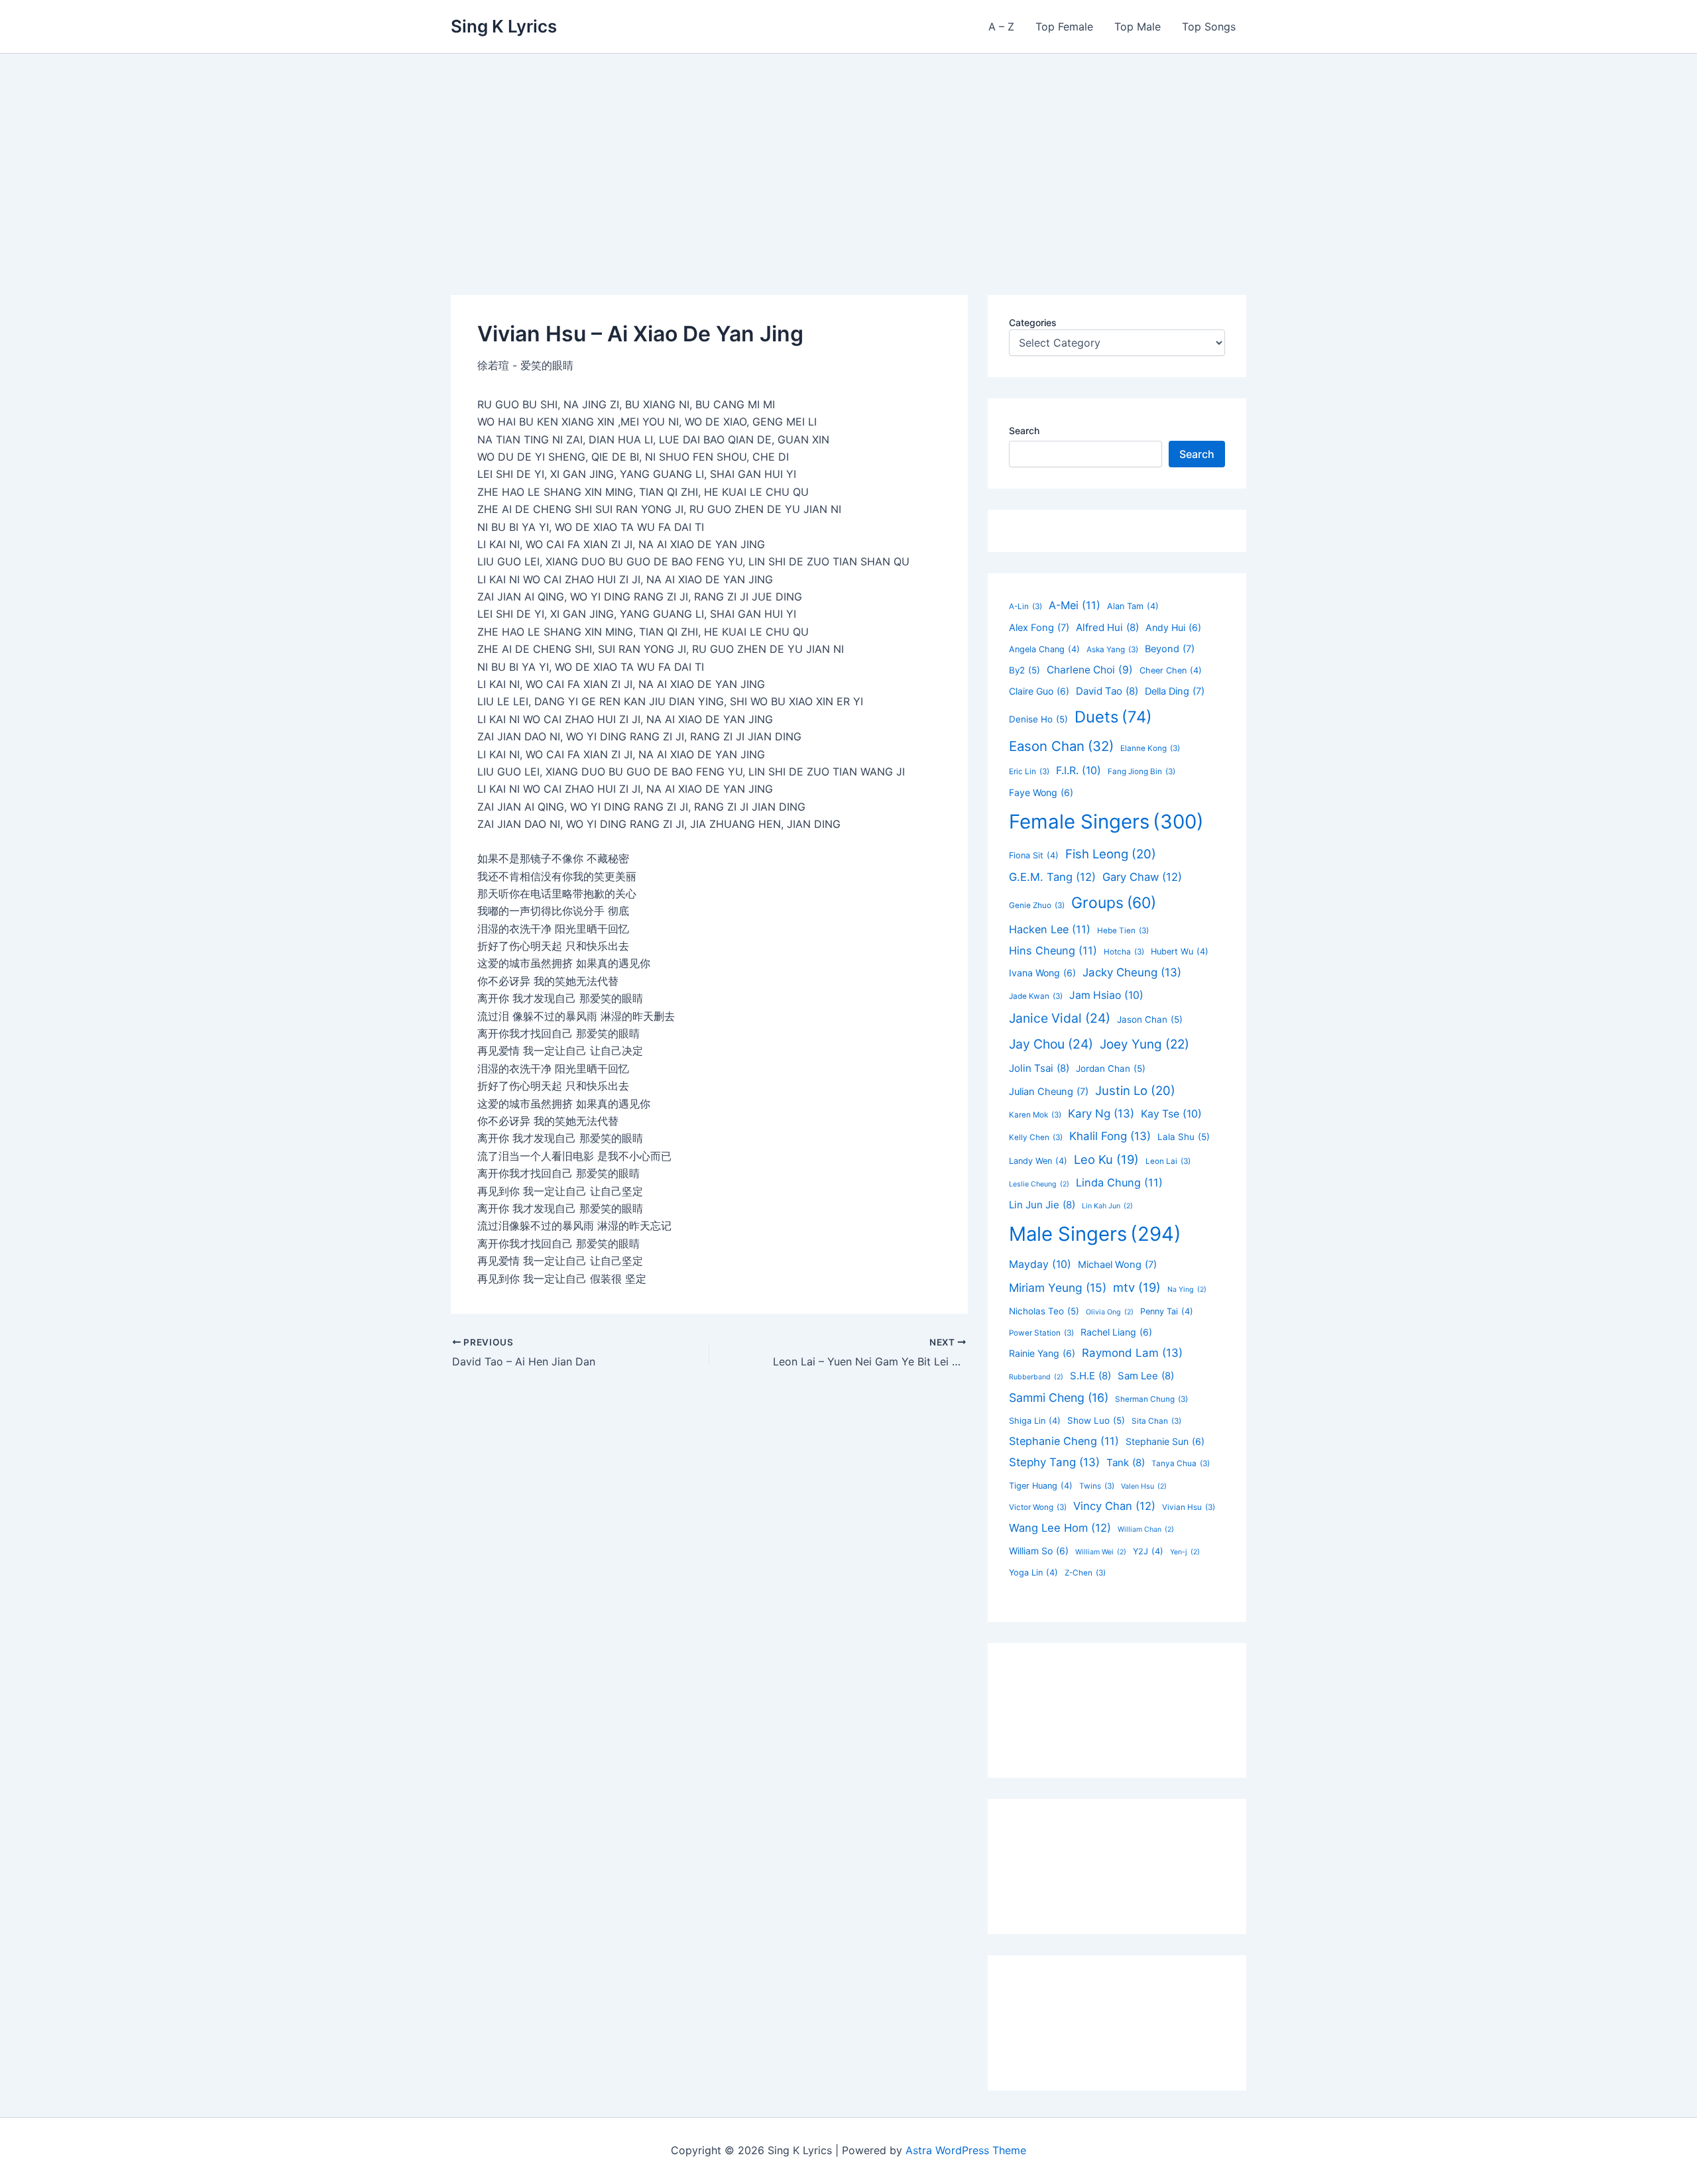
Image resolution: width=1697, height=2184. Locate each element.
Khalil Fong (1110, 1136)
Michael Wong (1117, 1265)
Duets (1113, 717)
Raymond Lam (1132, 1353)
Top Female (1064, 27)
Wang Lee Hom (1060, 1528)
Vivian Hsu (1189, 1507)
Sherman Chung (1151, 1399)
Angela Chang (1044, 649)
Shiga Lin (1035, 1421)
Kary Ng (1101, 1114)
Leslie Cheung (1039, 1184)
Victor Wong (1038, 1507)
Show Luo (1096, 1420)
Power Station (1041, 1333)
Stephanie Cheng (1064, 1441)
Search (1024, 431)
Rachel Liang (1116, 1332)
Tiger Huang (1041, 1486)
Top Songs (1209, 27)
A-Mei (1075, 605)
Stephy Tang (1054, 1462)
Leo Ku (1106, 1159)
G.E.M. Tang (1052, 877)
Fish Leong (1111, 854)
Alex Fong (1039, 628)
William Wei (1101, 1552)
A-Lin (1025, 606)
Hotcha (1124, 952)
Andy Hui (1173, 627)
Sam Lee (1146, 1376)
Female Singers (1106, 822)
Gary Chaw (1142, 877)
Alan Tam (1133, 606)
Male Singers (1095, 1234)
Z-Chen (1085, 1573)
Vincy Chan (1114, 1506)
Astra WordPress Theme (966, 2150)
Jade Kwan (1036, 996)
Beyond (1170, 649)
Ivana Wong (1042, 973)
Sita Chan (1156, 1421)
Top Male (1138, 27)
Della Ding (1175, 691)
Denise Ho (1038, 719)
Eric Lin (1029, 772)
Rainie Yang (1042, 1353)
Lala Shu (1184, 1137)
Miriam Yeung (1058, 1288)
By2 (1024, 670)
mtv (1137, 1287)
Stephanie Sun (1165, 1441)
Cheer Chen (1171, 670)
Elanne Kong (1150, 748)
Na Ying (1187, 1290)
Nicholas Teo (1044, 1311)
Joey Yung (1144, 1044)
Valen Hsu (1144, 1486)
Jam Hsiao (1106, 995)
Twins (1097, 1486)
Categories (1033, 322)
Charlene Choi (1090, 670)
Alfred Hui (1107, 627)
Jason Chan (1150, 1019)
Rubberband (1036, 1377)
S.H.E (1090, 1376)
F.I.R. (1079, 771)
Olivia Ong (1110, 1312)
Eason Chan (1061, 746)
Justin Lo (1135, 1090)
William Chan (1146, 1529)
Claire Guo (1039, 691)
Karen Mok (1035, 1115)
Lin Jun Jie (1042, 1205)
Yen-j (1185, 1552)
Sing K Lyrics (504, 26)
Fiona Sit (1034, 855)
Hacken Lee (1050, 929)
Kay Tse (1171, 1114)
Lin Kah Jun (1107, 1206)
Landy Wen (1038, 1161)
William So (1039, 1551)
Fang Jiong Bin (1141, 772)
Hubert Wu (1180, 951)
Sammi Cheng (1059, 1398)
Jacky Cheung (1132, 972)
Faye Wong (1041, 792)
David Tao (1107, 691)
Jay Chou (1051, 1044)
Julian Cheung (1049, 1092)
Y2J (1148, 1551)
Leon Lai (1168, 1161)
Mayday (1040, 1264)
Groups (1114, 903)
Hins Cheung (1053, 950)
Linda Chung (1119, 1182)
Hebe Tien (1123, 931)
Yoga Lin (1033, 1573)
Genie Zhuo (1037, 905)
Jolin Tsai (1039, 1068)
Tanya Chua (1181, 1464)
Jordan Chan (1111, 1068)
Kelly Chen (1036, 1137)
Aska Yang (1112, 650)
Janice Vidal (1060, 1018)
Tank (1126, 1463)
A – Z (1001, 27)
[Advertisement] (848, 153)
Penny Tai (1167, 1311)
